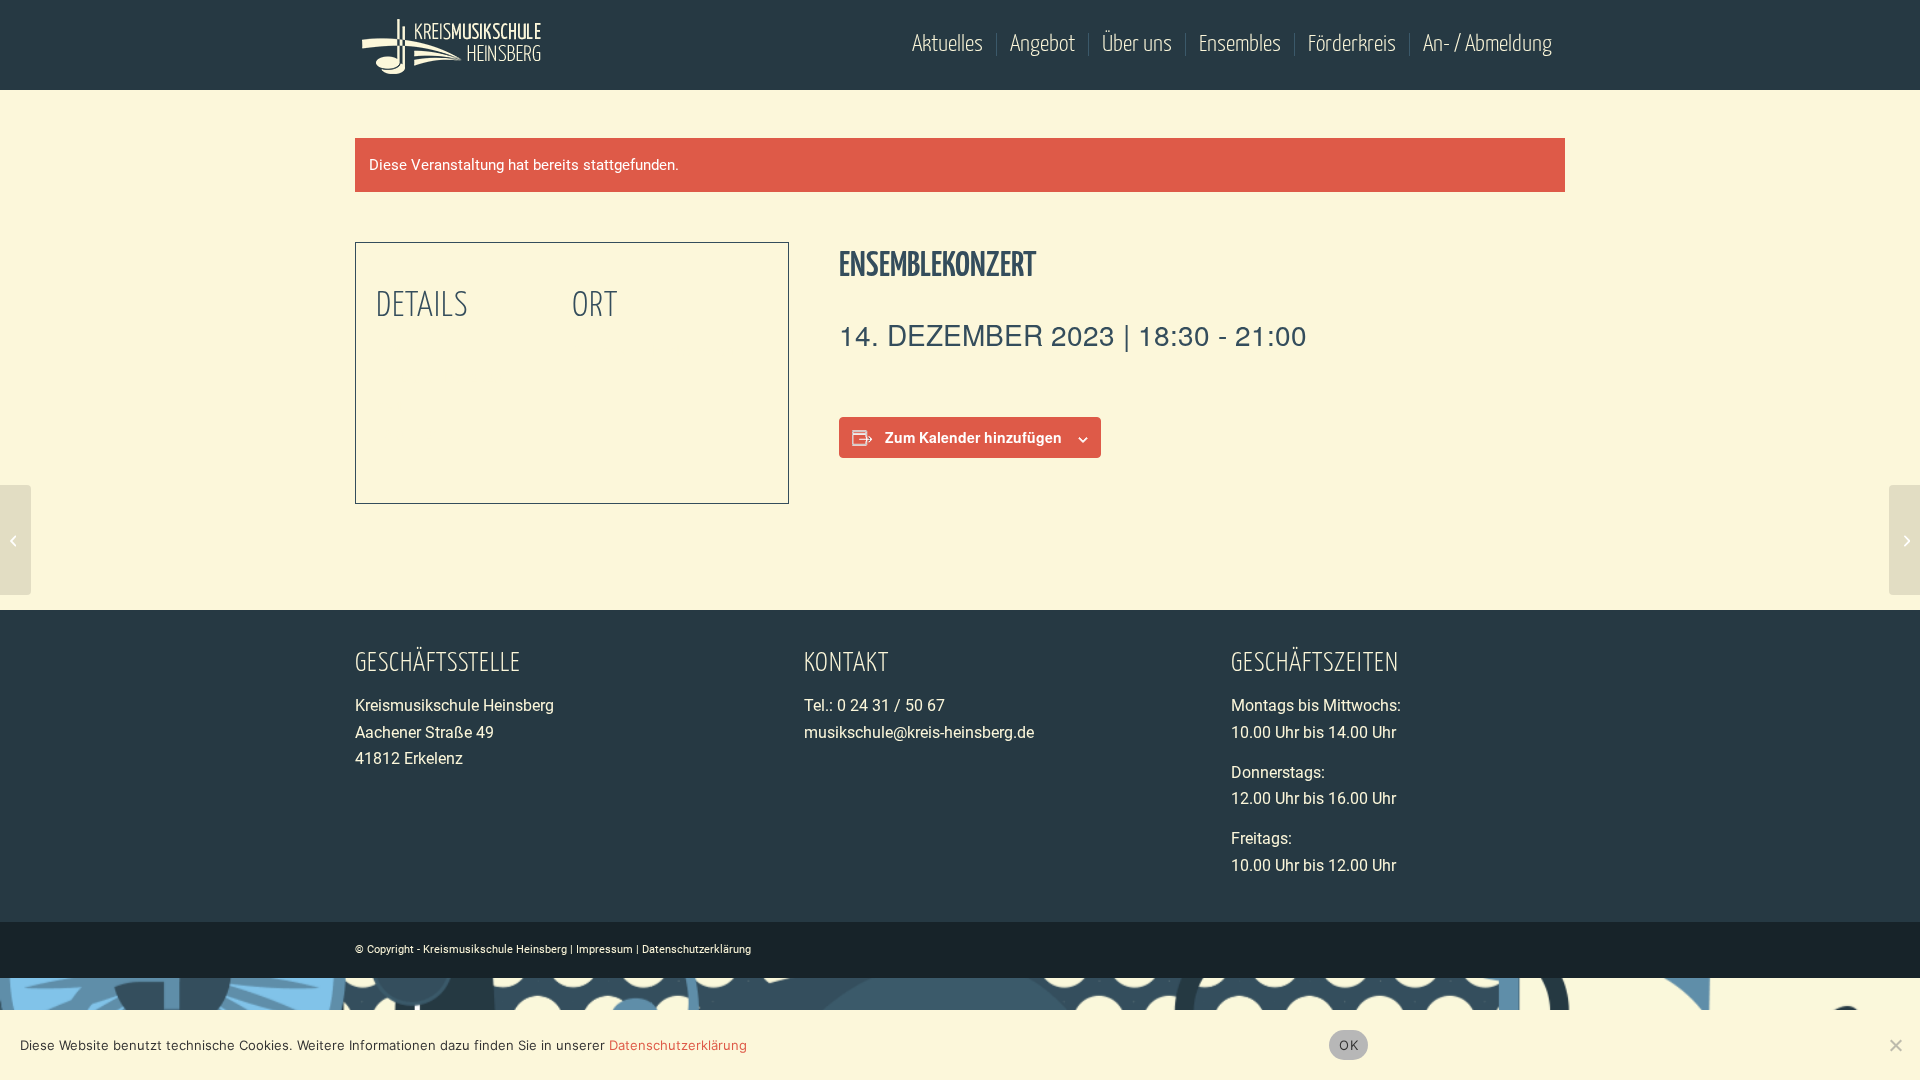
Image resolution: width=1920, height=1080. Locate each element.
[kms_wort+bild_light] (452, 45)
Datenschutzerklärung (696, 949)
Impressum (604, 949)
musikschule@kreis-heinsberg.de (919, 732)
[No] (1895, 1045)
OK (1348, 1045)
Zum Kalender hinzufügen (973, 437)
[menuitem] (947, 45)
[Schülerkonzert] (15, 540)
